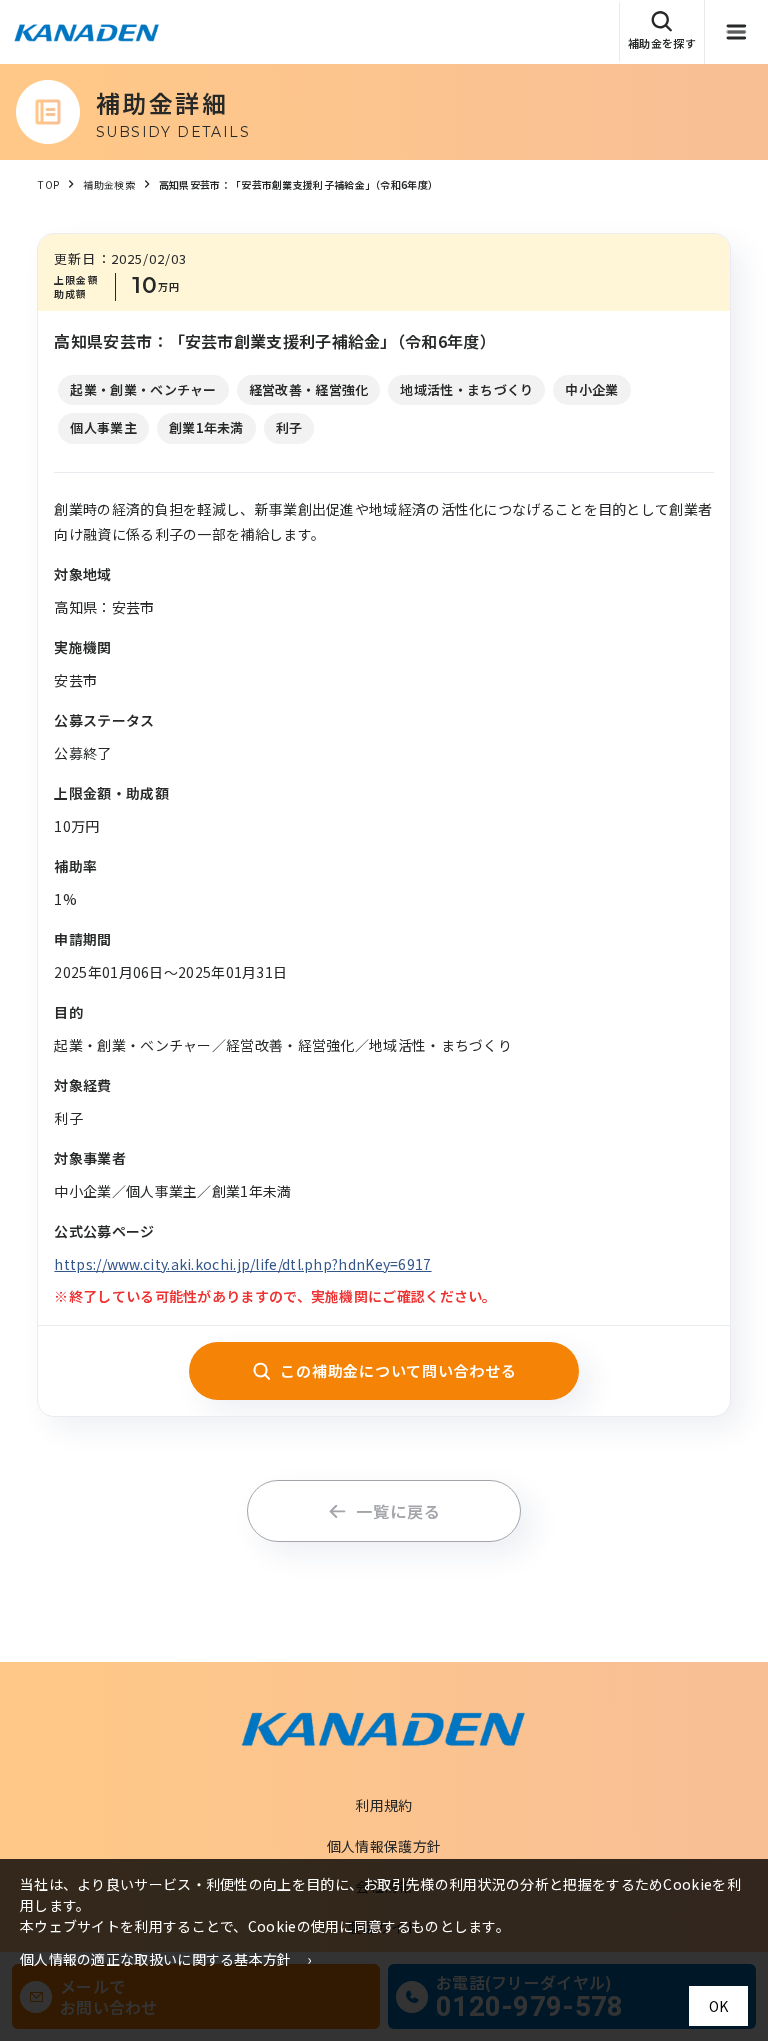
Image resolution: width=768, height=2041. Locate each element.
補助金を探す (662, 43)
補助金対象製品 (702, 92)
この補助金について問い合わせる (398, 1370)
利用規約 (383, 1805)
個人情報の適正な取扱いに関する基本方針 (156, 1959)
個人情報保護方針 (384, 1846)
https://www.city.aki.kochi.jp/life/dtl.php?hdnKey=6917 (242, 1264)
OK (718, 2006)
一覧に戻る (398, 1511)
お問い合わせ (695, 150)
